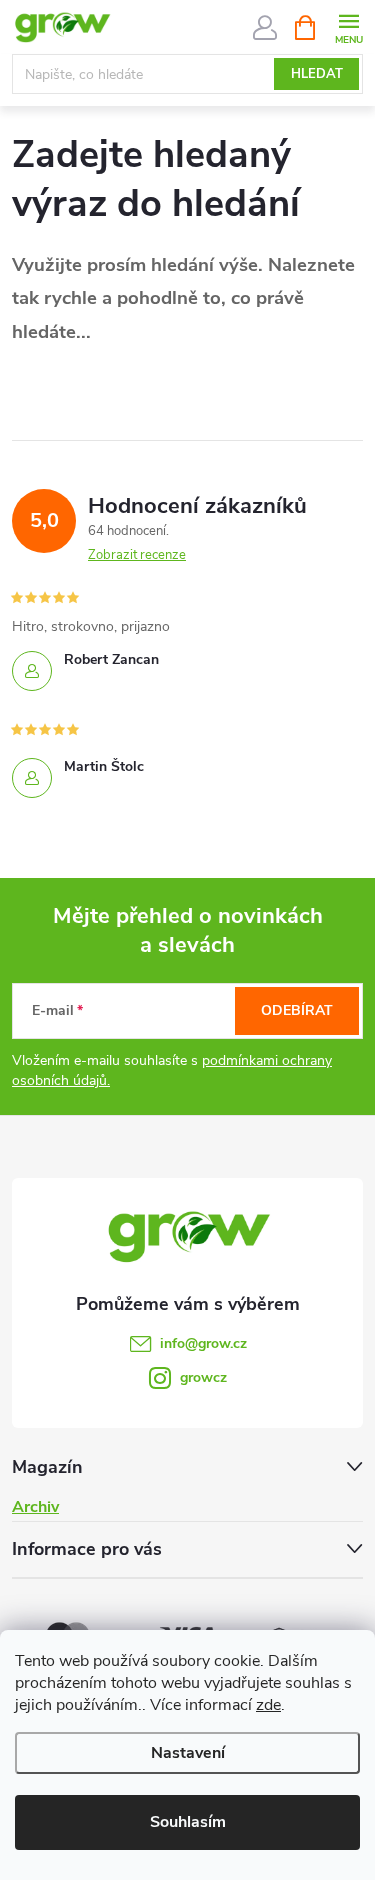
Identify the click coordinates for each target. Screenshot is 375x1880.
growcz (203, 1377)
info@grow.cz (203, 1343)
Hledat (317, 74)
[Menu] (348, 26)
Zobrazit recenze (137, 555)
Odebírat (297, 1010)
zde (268, 1705)
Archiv (35, 1507)
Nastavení (188, 1753)
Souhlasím (188, 1822)
